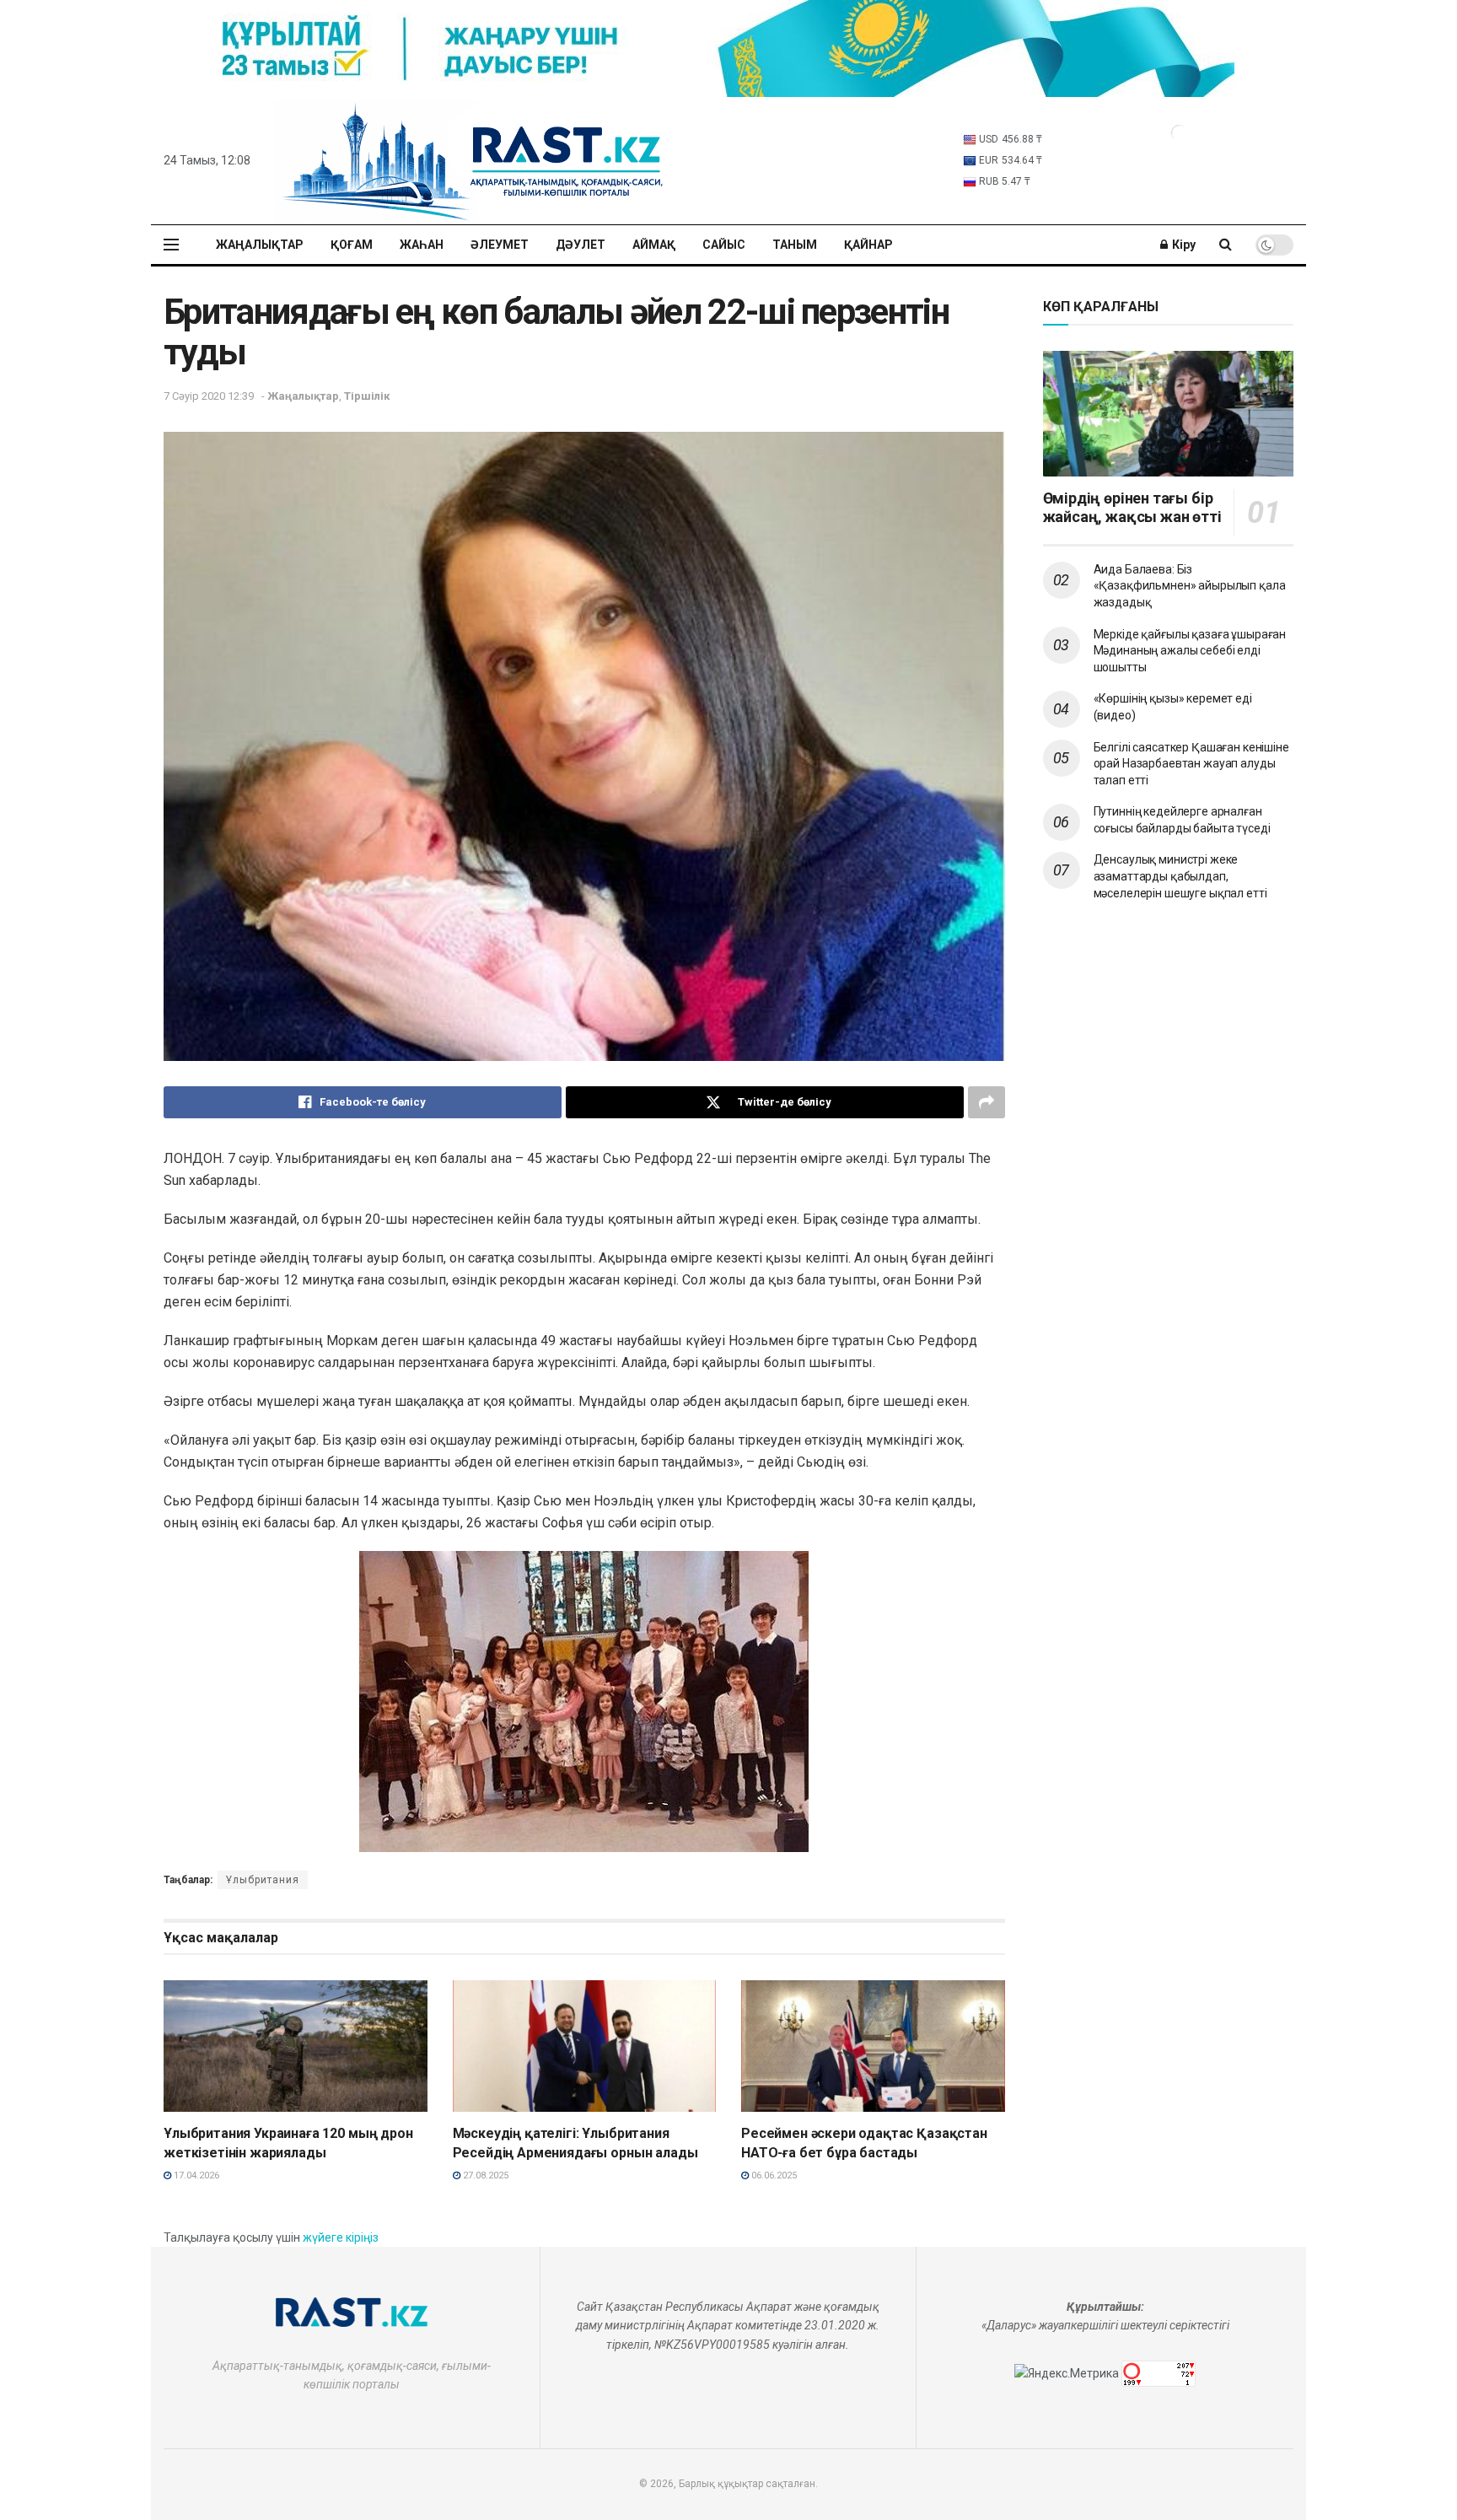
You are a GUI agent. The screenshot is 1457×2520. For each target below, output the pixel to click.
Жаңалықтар (260, 245)
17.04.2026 (195, 2175)
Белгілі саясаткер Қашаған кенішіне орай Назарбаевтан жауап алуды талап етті (1191, 764)
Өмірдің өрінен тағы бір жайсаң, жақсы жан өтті (1132, 508)
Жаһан (422, 245)
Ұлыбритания (263, 1880)
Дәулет (581, 245)
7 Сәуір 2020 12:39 (209, 396)
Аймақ (654, 245)
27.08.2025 (484, 2175)
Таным (795, 245)
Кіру (1183, 245)
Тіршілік (367, 396)
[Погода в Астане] (1180, 132)
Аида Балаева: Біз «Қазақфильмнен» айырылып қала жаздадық (1190, 586)
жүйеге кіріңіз (341, 2237)
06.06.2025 (773, 2175)
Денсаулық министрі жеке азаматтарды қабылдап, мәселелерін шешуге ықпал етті (1180, 876)
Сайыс (724, 245)
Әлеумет (500, 245)
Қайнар (868, 245)
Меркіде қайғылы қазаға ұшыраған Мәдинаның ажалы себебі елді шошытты (1190, 651)
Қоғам (352, 245)
